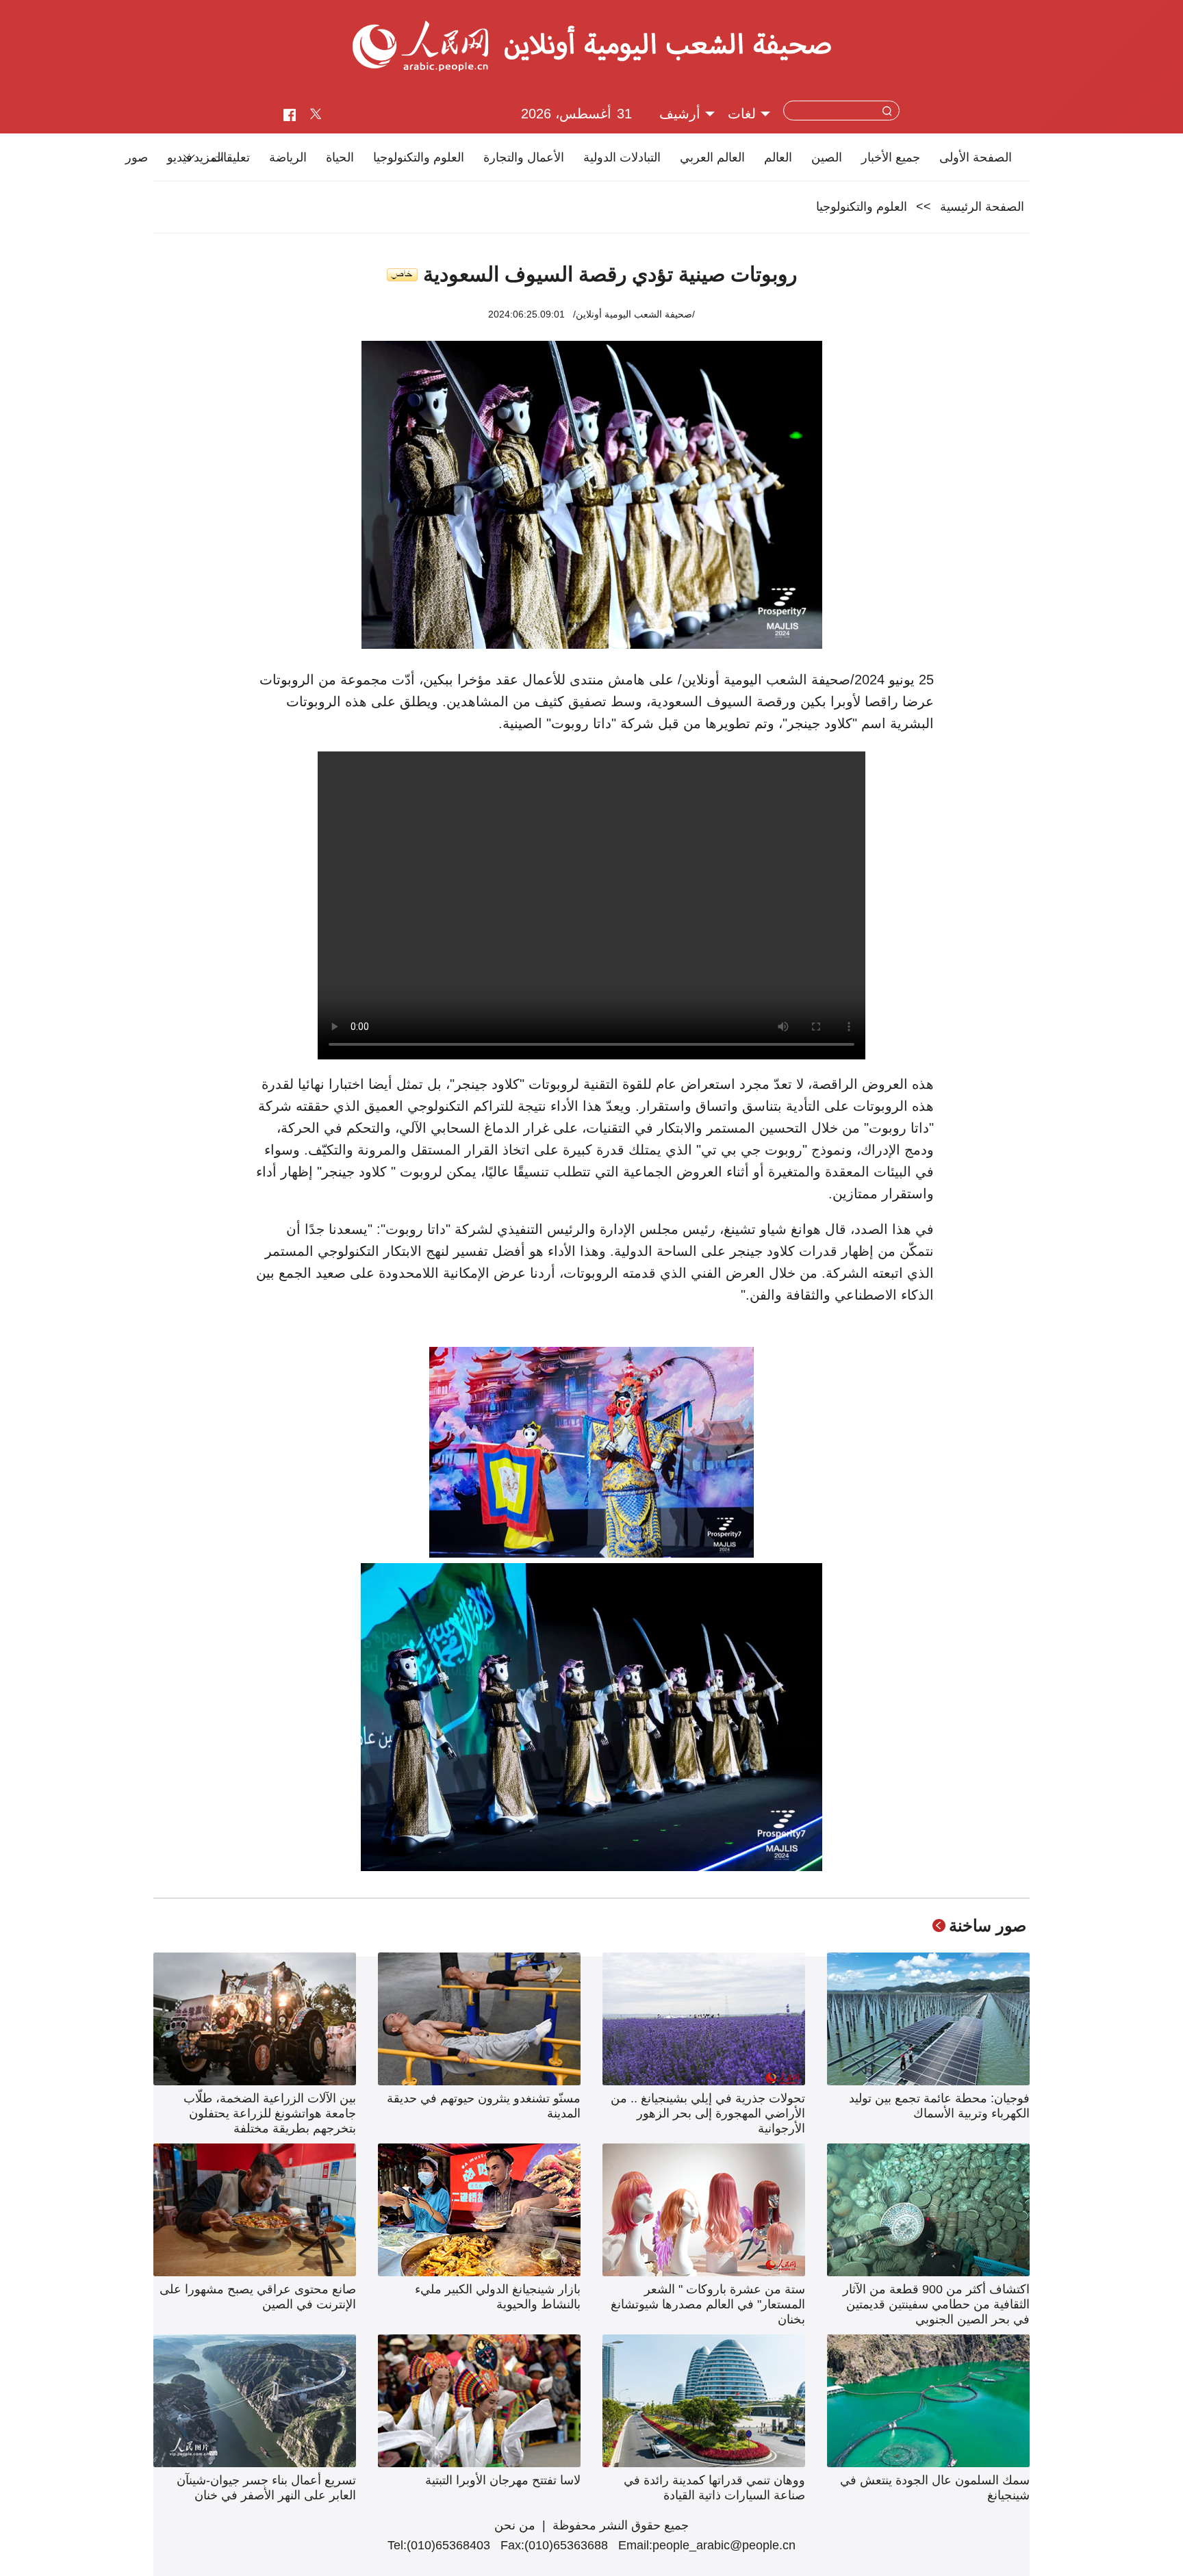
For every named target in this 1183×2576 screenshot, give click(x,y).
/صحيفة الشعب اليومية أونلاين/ (634, 314)
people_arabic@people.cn (724, 2545)
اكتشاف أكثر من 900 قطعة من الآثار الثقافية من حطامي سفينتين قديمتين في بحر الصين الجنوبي (936, 2304)
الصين (827, 157)
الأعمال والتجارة (524, 157)
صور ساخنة (988, 1925)
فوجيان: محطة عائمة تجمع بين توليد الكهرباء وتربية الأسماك (939, 2106)
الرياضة (288, 157)
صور (137, 157)
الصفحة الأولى (976, 157)
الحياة (340, 157)
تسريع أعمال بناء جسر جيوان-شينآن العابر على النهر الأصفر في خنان (266, 2488)
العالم (778, 157)
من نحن (515, 2525)
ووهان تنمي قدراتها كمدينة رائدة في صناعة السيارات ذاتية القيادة (714, 2488)
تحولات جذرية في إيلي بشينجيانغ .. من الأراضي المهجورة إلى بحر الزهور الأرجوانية (708, 2113)
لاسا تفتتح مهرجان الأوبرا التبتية (503, 2480)
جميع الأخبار (891, 157)
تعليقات (231, 157)
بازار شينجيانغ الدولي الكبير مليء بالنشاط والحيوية (498, 2297)
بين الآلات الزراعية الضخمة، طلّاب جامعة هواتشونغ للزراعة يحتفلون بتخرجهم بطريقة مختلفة (270, 2113)
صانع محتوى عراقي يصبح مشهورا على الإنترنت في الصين (258, 2297)
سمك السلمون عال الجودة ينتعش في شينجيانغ (935, 2488)
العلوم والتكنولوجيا (419, 157)
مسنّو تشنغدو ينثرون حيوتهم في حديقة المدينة (484, 2106)
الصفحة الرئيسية (982, 207)
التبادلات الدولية (622, 157)
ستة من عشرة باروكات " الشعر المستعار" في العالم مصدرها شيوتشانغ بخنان (708, 2304)
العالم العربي (712, 157)
